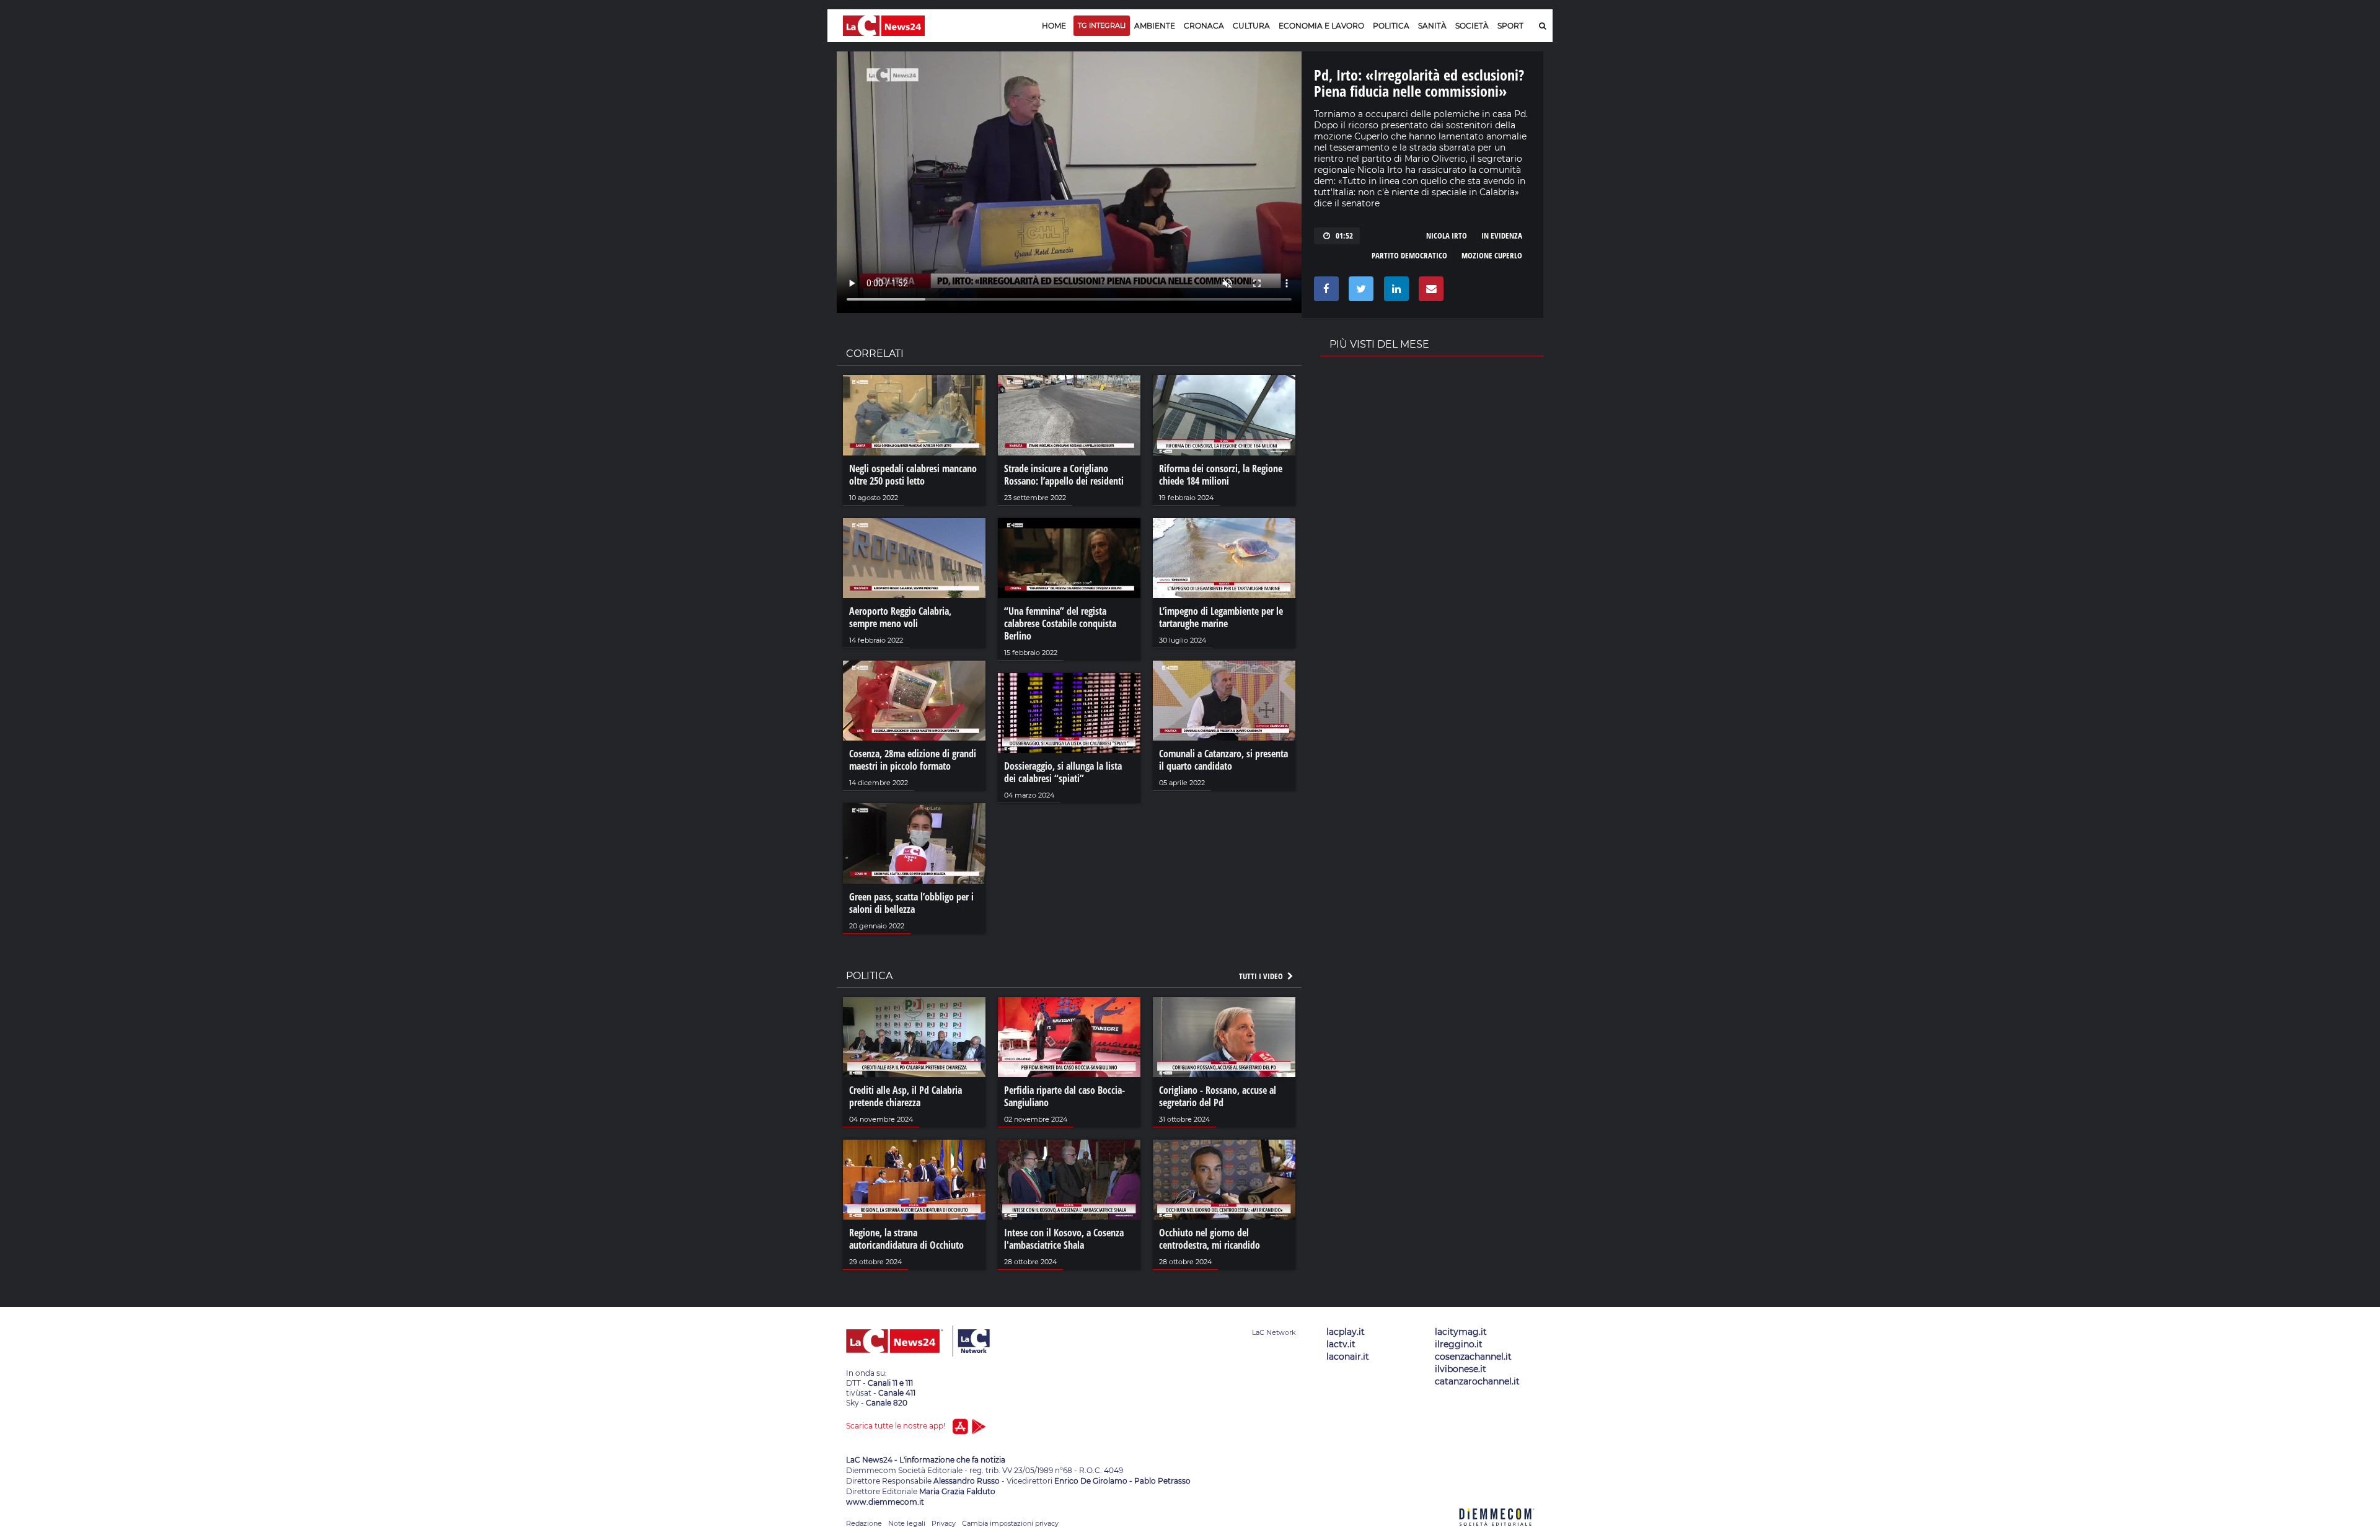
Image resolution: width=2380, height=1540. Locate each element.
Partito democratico (1409, 255)
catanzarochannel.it (1477, 1381)
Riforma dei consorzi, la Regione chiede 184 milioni (1221, 475)
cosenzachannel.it (1473, 1357)
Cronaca (1204, 26)
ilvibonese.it (1461, 1369)
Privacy (944, 1523)
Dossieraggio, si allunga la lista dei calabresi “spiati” (1063, 772)
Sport (1510, 26)
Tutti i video (1262, 976)
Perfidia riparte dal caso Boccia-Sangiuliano (1064, 1096)
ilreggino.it (1459, 1344)
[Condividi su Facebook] (1324, 292)
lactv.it (1341, 1344)
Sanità (1432, 26)
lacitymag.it (1461, 1332)
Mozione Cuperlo (1492, 255)
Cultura (1251, 26)
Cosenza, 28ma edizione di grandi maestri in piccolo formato (913, 760)
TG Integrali (1102, 25)
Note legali (907, 1523)
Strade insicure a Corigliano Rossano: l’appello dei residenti (1064, 475)
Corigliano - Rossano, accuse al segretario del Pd (1218, 1096)
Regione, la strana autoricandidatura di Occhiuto (906, 1239)
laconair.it (1348, 1357)
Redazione (864, 1523)
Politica (1391, 26)
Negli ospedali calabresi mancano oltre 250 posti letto (913, 475)
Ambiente (1155, 26)
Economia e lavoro (1321, 26)
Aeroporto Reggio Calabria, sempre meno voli (900, 617)
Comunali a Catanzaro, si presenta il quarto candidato (1223, 760)
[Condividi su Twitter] (1359, 292)
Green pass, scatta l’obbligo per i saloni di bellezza (911, 903)
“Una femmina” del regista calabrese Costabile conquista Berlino (1060, 623)
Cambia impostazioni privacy (1010, 1523)
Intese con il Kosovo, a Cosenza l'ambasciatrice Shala (1064, 1239)
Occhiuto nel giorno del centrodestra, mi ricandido (1210, 1239)
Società (1472, 26)
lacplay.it (1346, 1332)
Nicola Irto (1447, 235)
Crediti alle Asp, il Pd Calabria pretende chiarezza (906, 1096)
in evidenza (1502, 235)
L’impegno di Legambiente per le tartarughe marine (1221, 617)
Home (1054, 26)
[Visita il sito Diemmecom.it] (1497, 1533)
